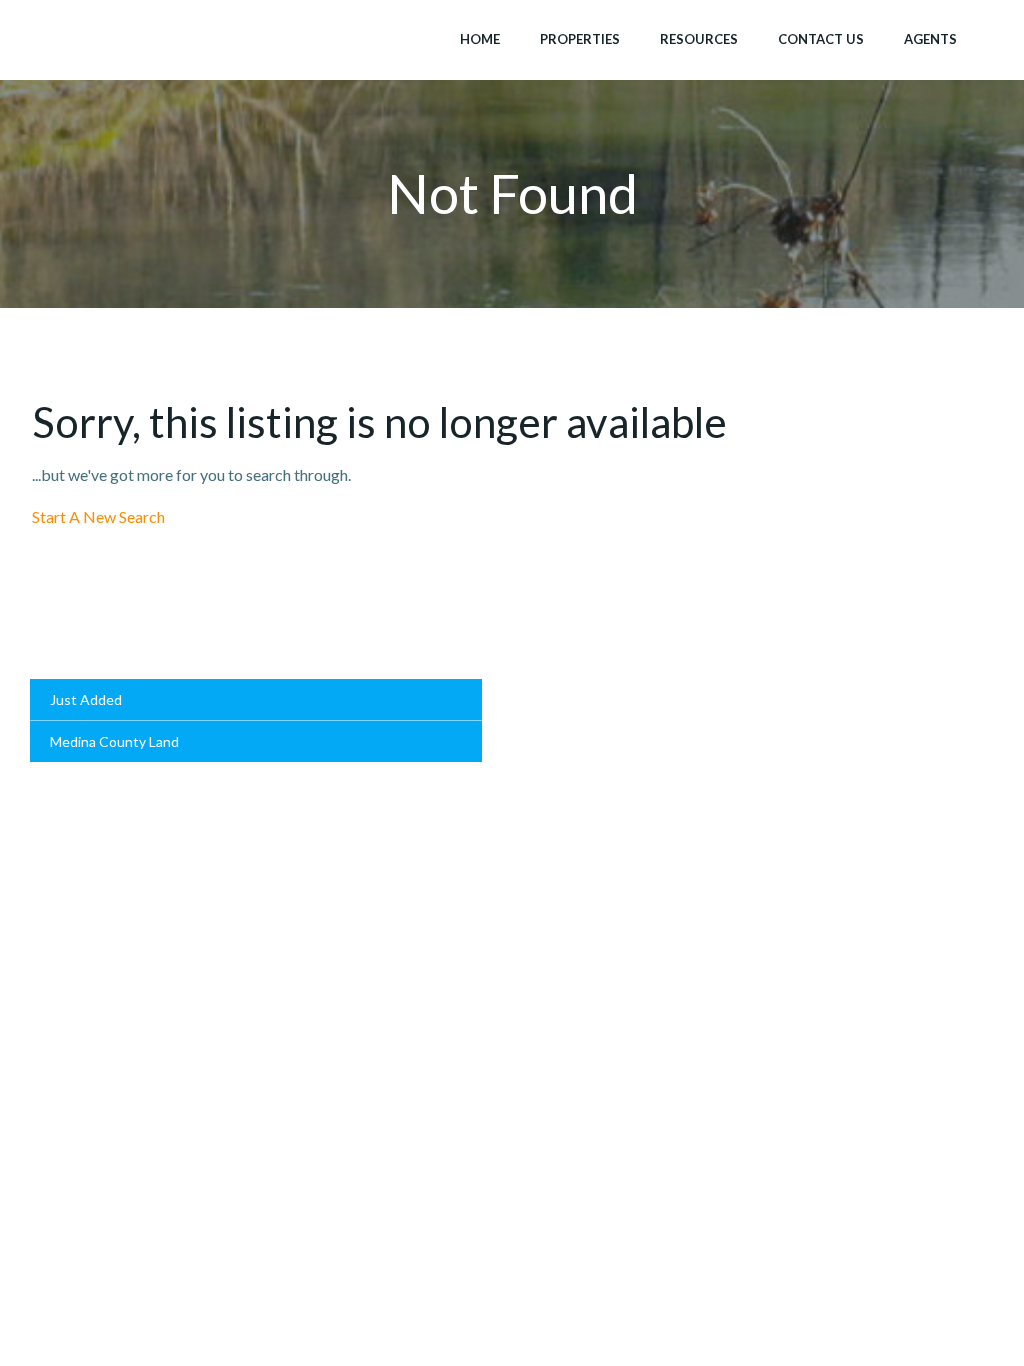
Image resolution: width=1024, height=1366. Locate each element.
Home (480, 39)
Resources (699, 39)
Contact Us (821, 39)
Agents (930, 39)
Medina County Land (114, 741)
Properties (580, 39)
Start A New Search (98, 516)
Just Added (86, 699)
